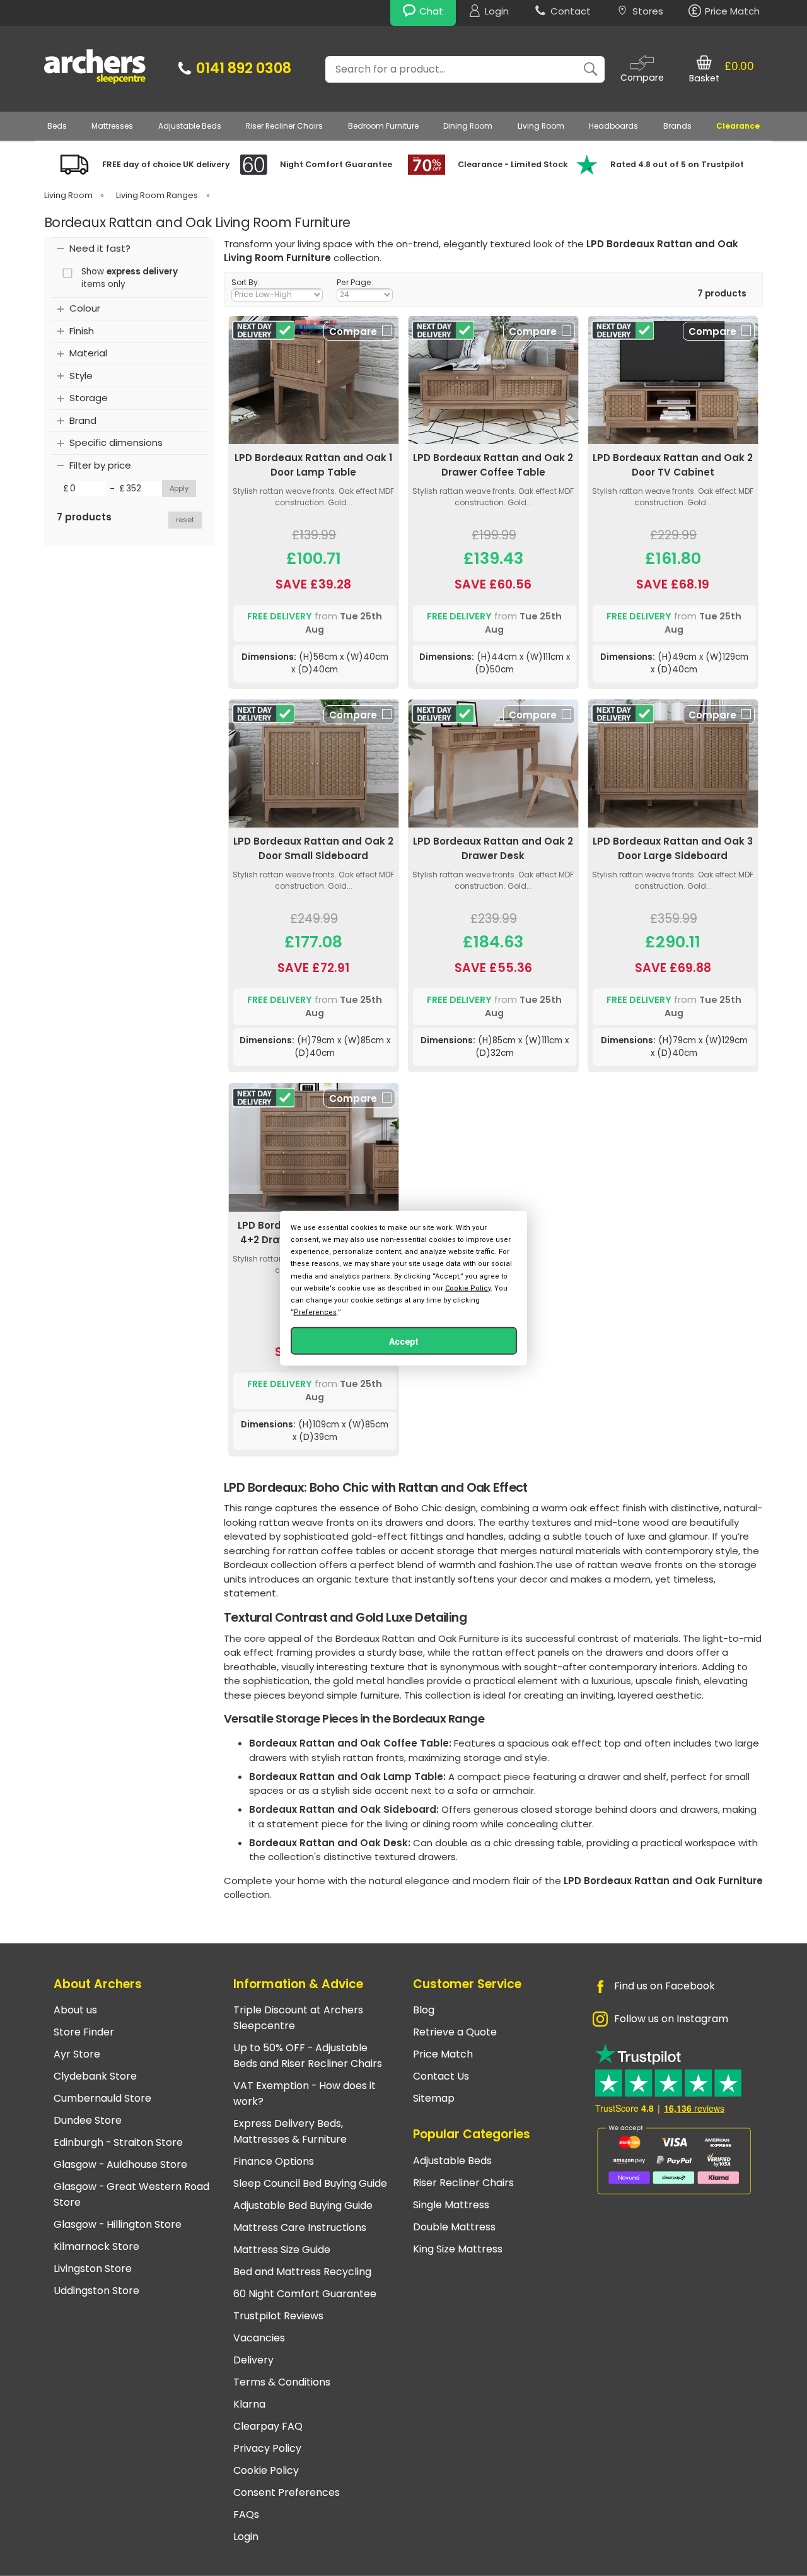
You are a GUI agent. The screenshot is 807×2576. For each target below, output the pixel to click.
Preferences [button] (315, 1312)
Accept (404, 1342)
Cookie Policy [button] (468, 1288)
